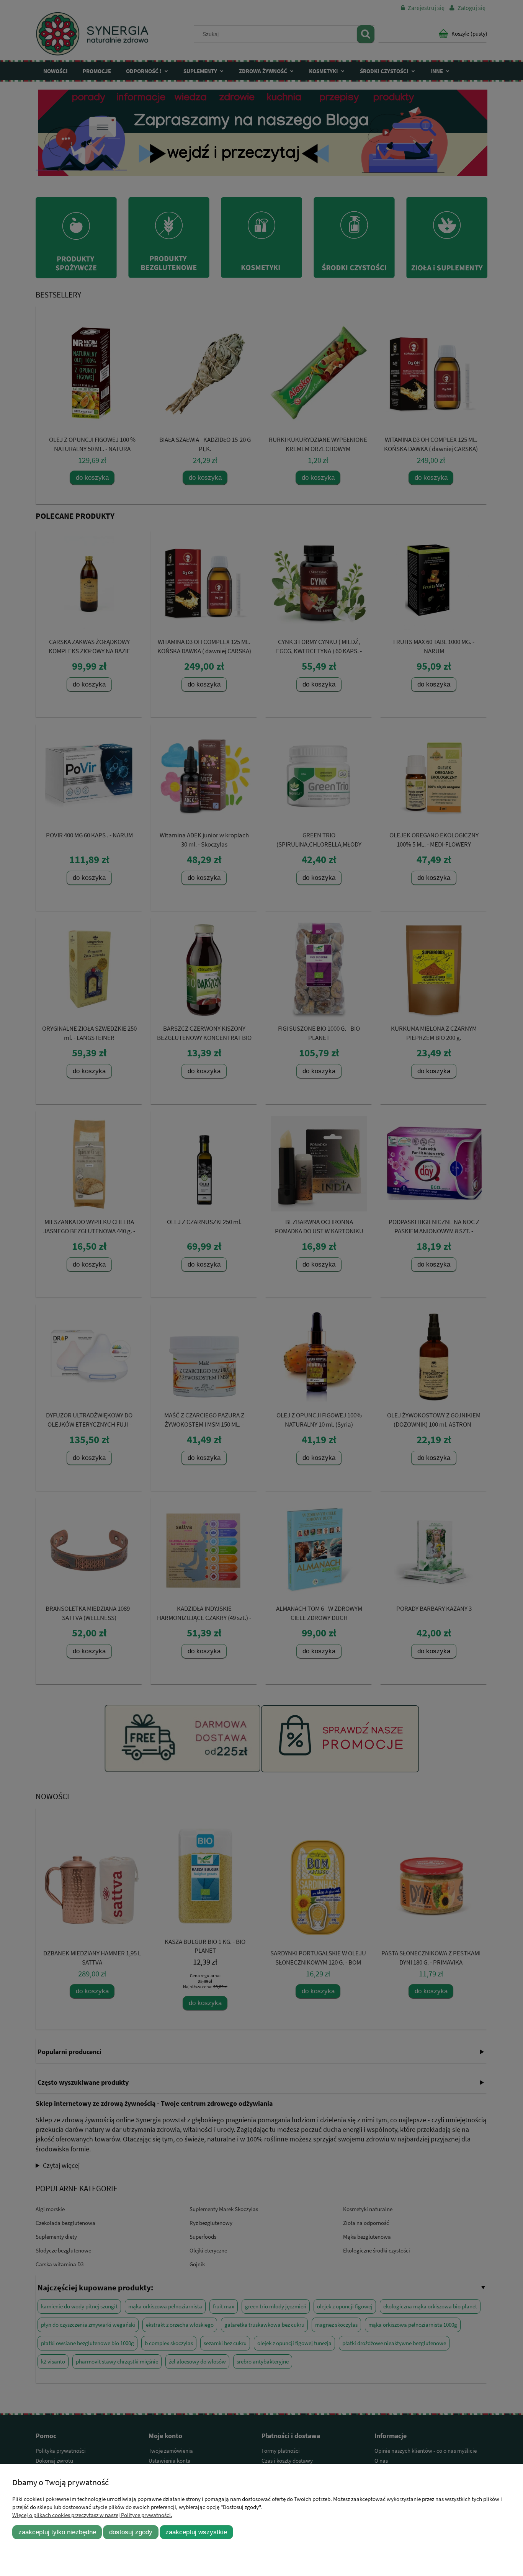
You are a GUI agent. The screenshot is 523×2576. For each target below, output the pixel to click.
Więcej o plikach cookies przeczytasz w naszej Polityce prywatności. (92, 2515)
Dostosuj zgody (131, 2532)
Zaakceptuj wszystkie (196, 2532)
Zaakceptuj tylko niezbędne (57, 2532)
